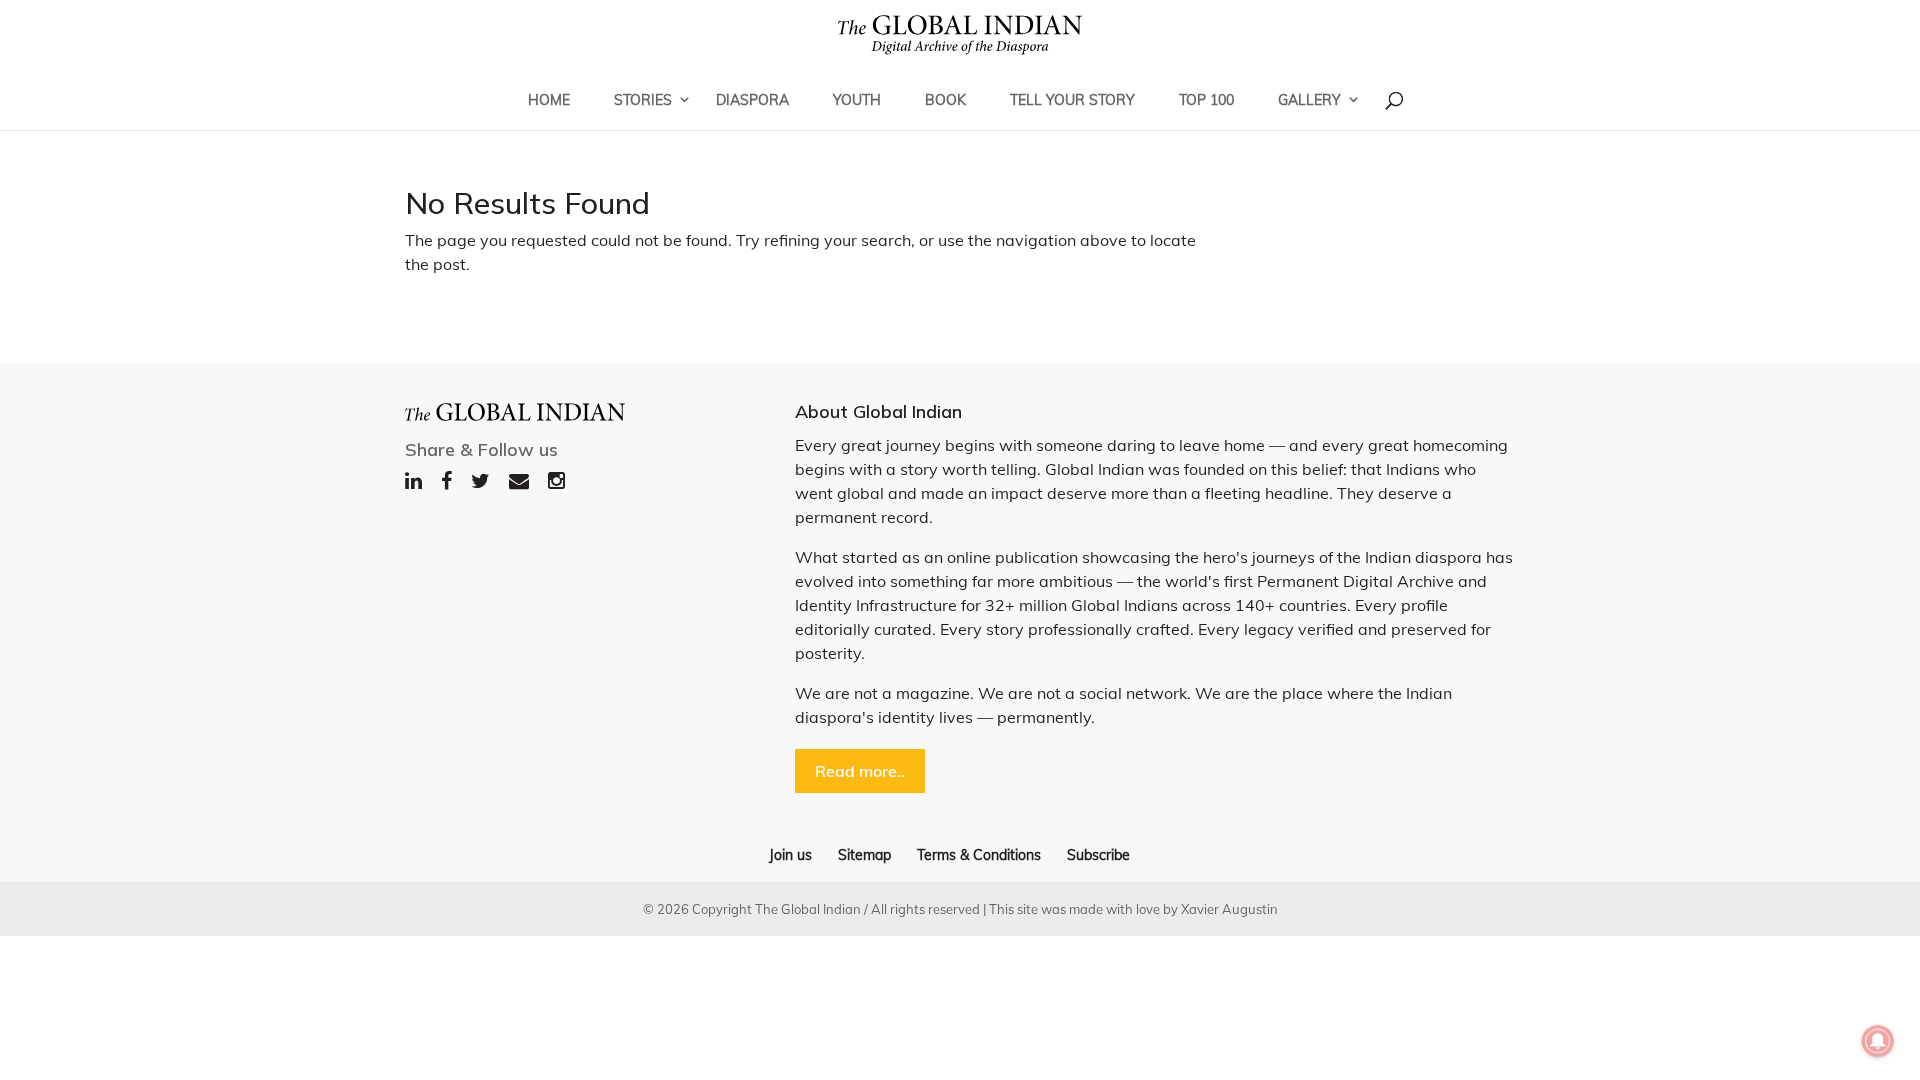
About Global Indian (878, 411)
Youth (857, 100)
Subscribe (1098, 855)
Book (945, 100)
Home (549, 100)
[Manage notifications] (1878, 1041)
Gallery (1309, 100)
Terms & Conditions (979, 855)
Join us (790, 855)
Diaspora (752, 100)
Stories (643, 100)
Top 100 (1206, 100)
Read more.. (860, 771)
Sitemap (864, 855)
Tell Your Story (1072, 100)
